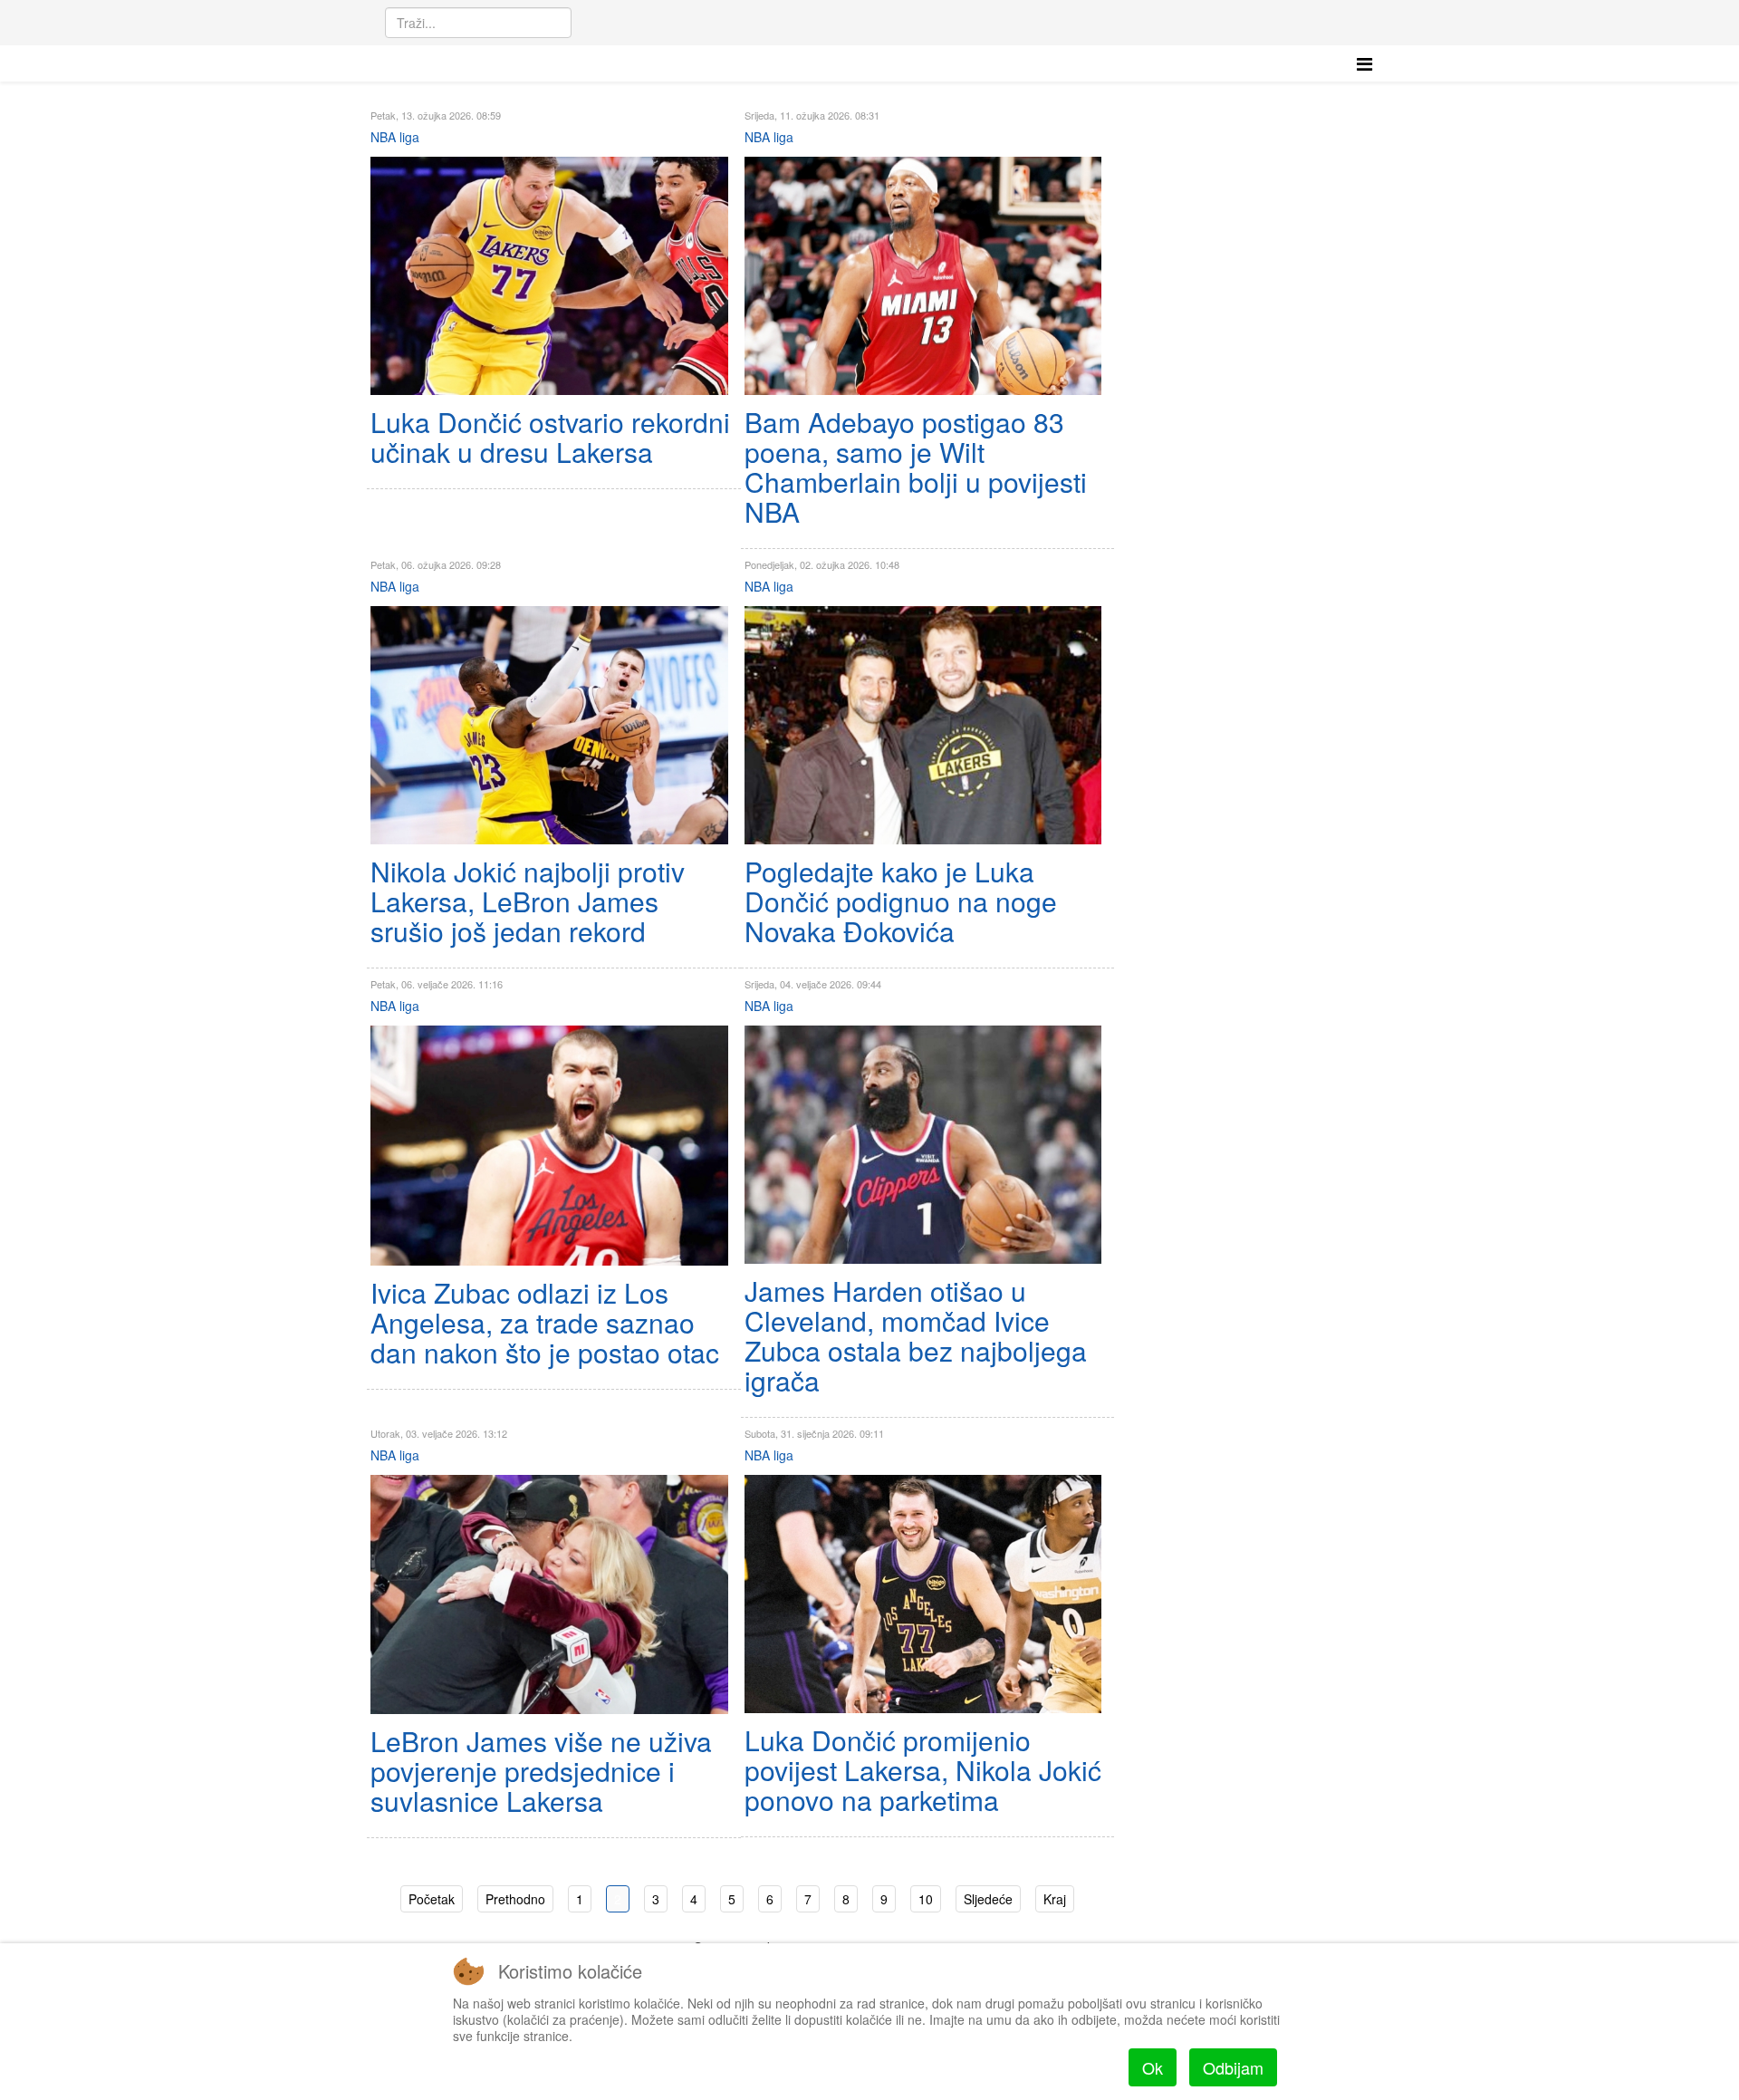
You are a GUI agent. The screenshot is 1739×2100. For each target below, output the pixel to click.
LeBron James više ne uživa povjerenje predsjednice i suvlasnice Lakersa (541, 1771)
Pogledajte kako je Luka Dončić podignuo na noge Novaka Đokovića (901, 901)
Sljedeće (988, 1899)
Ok (1153, 2067)
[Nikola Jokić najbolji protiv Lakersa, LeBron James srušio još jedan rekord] (549, 725)
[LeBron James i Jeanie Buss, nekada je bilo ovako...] (549, 1594)
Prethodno (515, 1899)
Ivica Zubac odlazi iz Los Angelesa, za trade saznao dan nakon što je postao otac (545, 1322)
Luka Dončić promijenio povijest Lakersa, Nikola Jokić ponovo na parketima (923, 1770)
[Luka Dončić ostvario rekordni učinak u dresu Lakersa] (549, 276)
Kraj (1055, 1899)
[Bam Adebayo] (923, 276)
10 (926, 1899)
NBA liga (395, 137)
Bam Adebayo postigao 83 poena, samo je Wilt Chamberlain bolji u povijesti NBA (916, 467)
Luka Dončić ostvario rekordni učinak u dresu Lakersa (550, 437)
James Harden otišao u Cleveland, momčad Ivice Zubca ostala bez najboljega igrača (916, 1335)
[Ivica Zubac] (549, 1146)
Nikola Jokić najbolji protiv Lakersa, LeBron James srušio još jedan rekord (528, 901)
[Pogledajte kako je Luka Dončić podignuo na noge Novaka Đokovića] (923, 725)
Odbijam (1233, 2067)
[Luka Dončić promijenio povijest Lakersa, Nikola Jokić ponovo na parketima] (923, 1594)
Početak (432, 1899)
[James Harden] (923, 1145)
